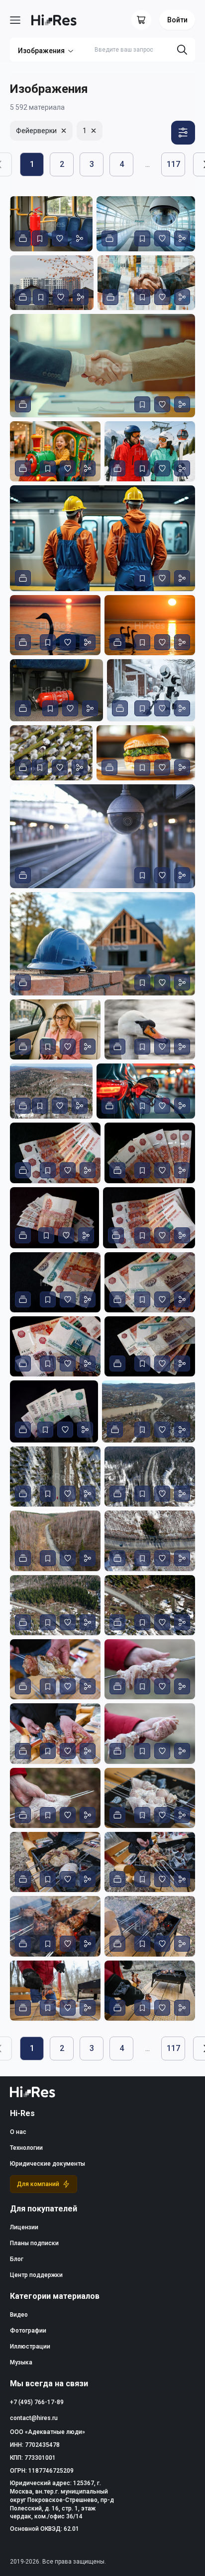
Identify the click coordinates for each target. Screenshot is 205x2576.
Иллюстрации (30, 2347)
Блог (17, 2259)
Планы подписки (34, 2243)
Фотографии (28, 2331)
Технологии (26, 2148)
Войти (177, 20)
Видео (19, 2315)
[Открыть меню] (15, 20)
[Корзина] (141, 20)
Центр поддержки (36, 2275)
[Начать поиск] (182, 50)
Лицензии (24, 2227)
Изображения (41, 51)
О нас (18, 2132)
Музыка (21, 2362)
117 (173, 164)
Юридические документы (48, 2164)
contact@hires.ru (34, 2418)
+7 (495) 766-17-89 (37, 2402)
